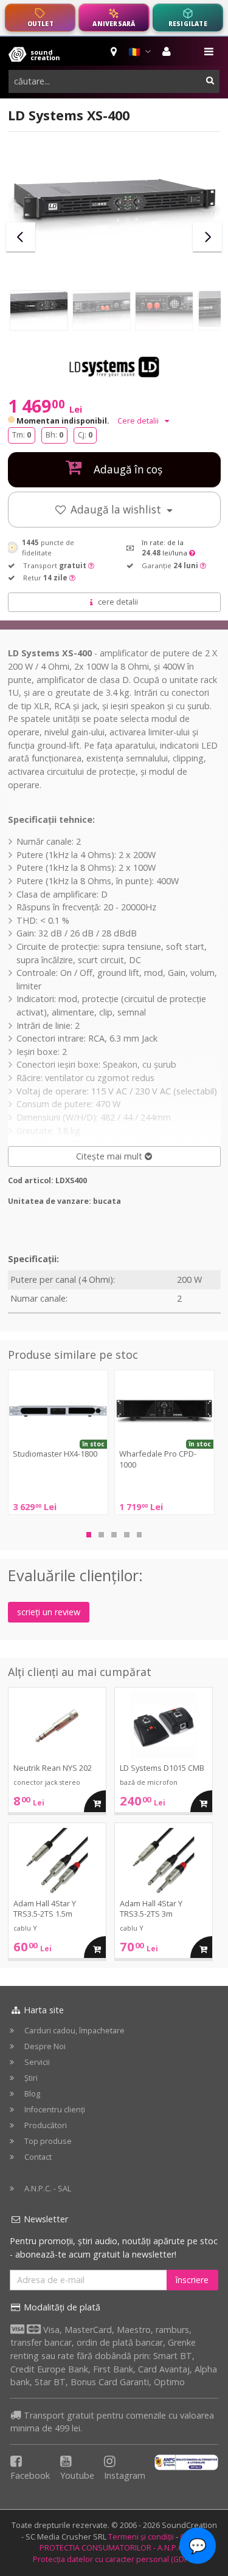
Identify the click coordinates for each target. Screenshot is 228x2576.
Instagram (125, 2475)
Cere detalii (139, 421)
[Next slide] (207, 237)
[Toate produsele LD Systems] (114, 368)
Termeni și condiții (141, 2537)
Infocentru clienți (55, 2110)
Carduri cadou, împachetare (74, 2031)
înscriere (192, 2280)
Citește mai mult (110, 1156)
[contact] (115, 52)
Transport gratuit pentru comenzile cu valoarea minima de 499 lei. (112, 2422)
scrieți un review (49, 1612)
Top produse (48, 2141)
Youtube (77, 2475)
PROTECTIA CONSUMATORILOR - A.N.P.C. (112, 2548)
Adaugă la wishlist (117, 510)
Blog (32, 2094)
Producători (46, 2125)
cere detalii (118, 602)
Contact (38, 2157)
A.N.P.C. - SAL (48, 2189)
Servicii (37, 2062)
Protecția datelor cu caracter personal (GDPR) (114, 2559)
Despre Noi (45, 2046)
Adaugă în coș (127, 469)
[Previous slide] (21, 237)
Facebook (30, 2475)
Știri (31, 2078)
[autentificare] (168, 52)
